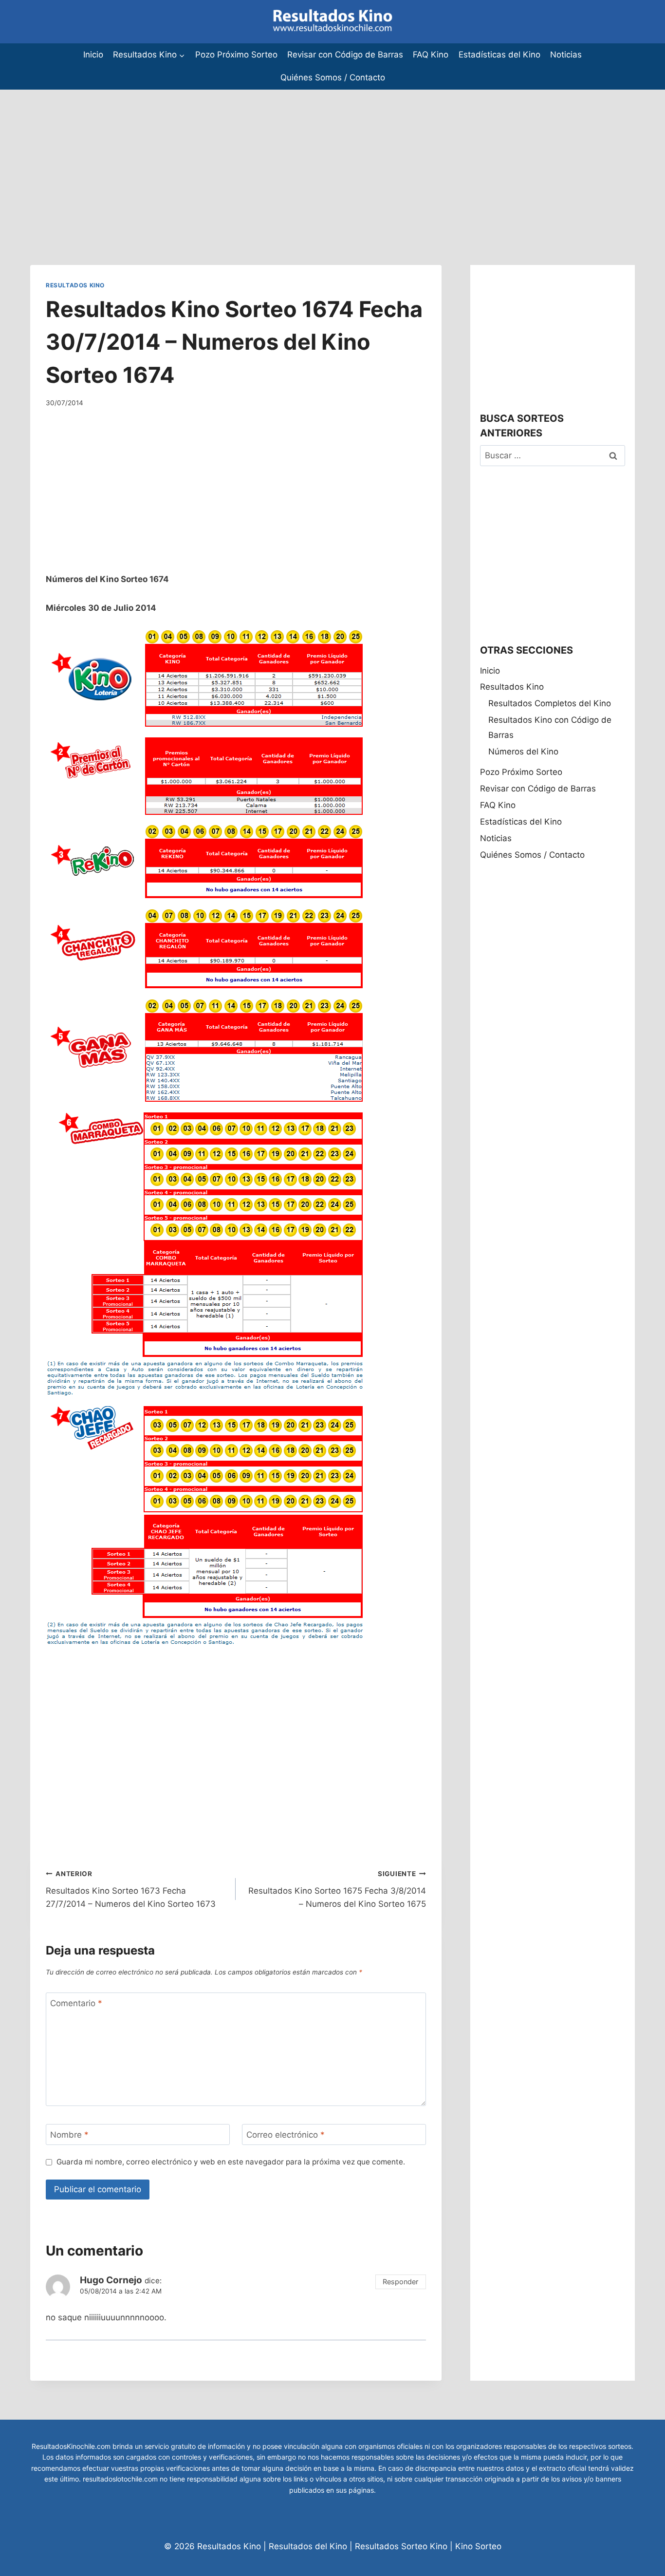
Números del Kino (523, 752)
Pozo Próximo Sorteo (236, 55)
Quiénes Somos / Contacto (333, 77)
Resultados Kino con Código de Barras (550, 727)
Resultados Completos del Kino (550, 703)
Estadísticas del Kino (499, 55)
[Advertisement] (292, 158)
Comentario (76, 2003)
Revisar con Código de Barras (345, 55)
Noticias (566, 55)
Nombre (69, 2135)
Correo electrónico (286, 2135)
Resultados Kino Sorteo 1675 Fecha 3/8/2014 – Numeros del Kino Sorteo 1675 (337, 1889)
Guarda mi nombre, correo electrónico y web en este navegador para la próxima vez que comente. (231, 2162)
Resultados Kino (75, 285)
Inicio (93, 55)
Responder (400, 2282)
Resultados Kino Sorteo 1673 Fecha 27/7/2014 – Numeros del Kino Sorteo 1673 (131, 1889)
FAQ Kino (431, 55)
